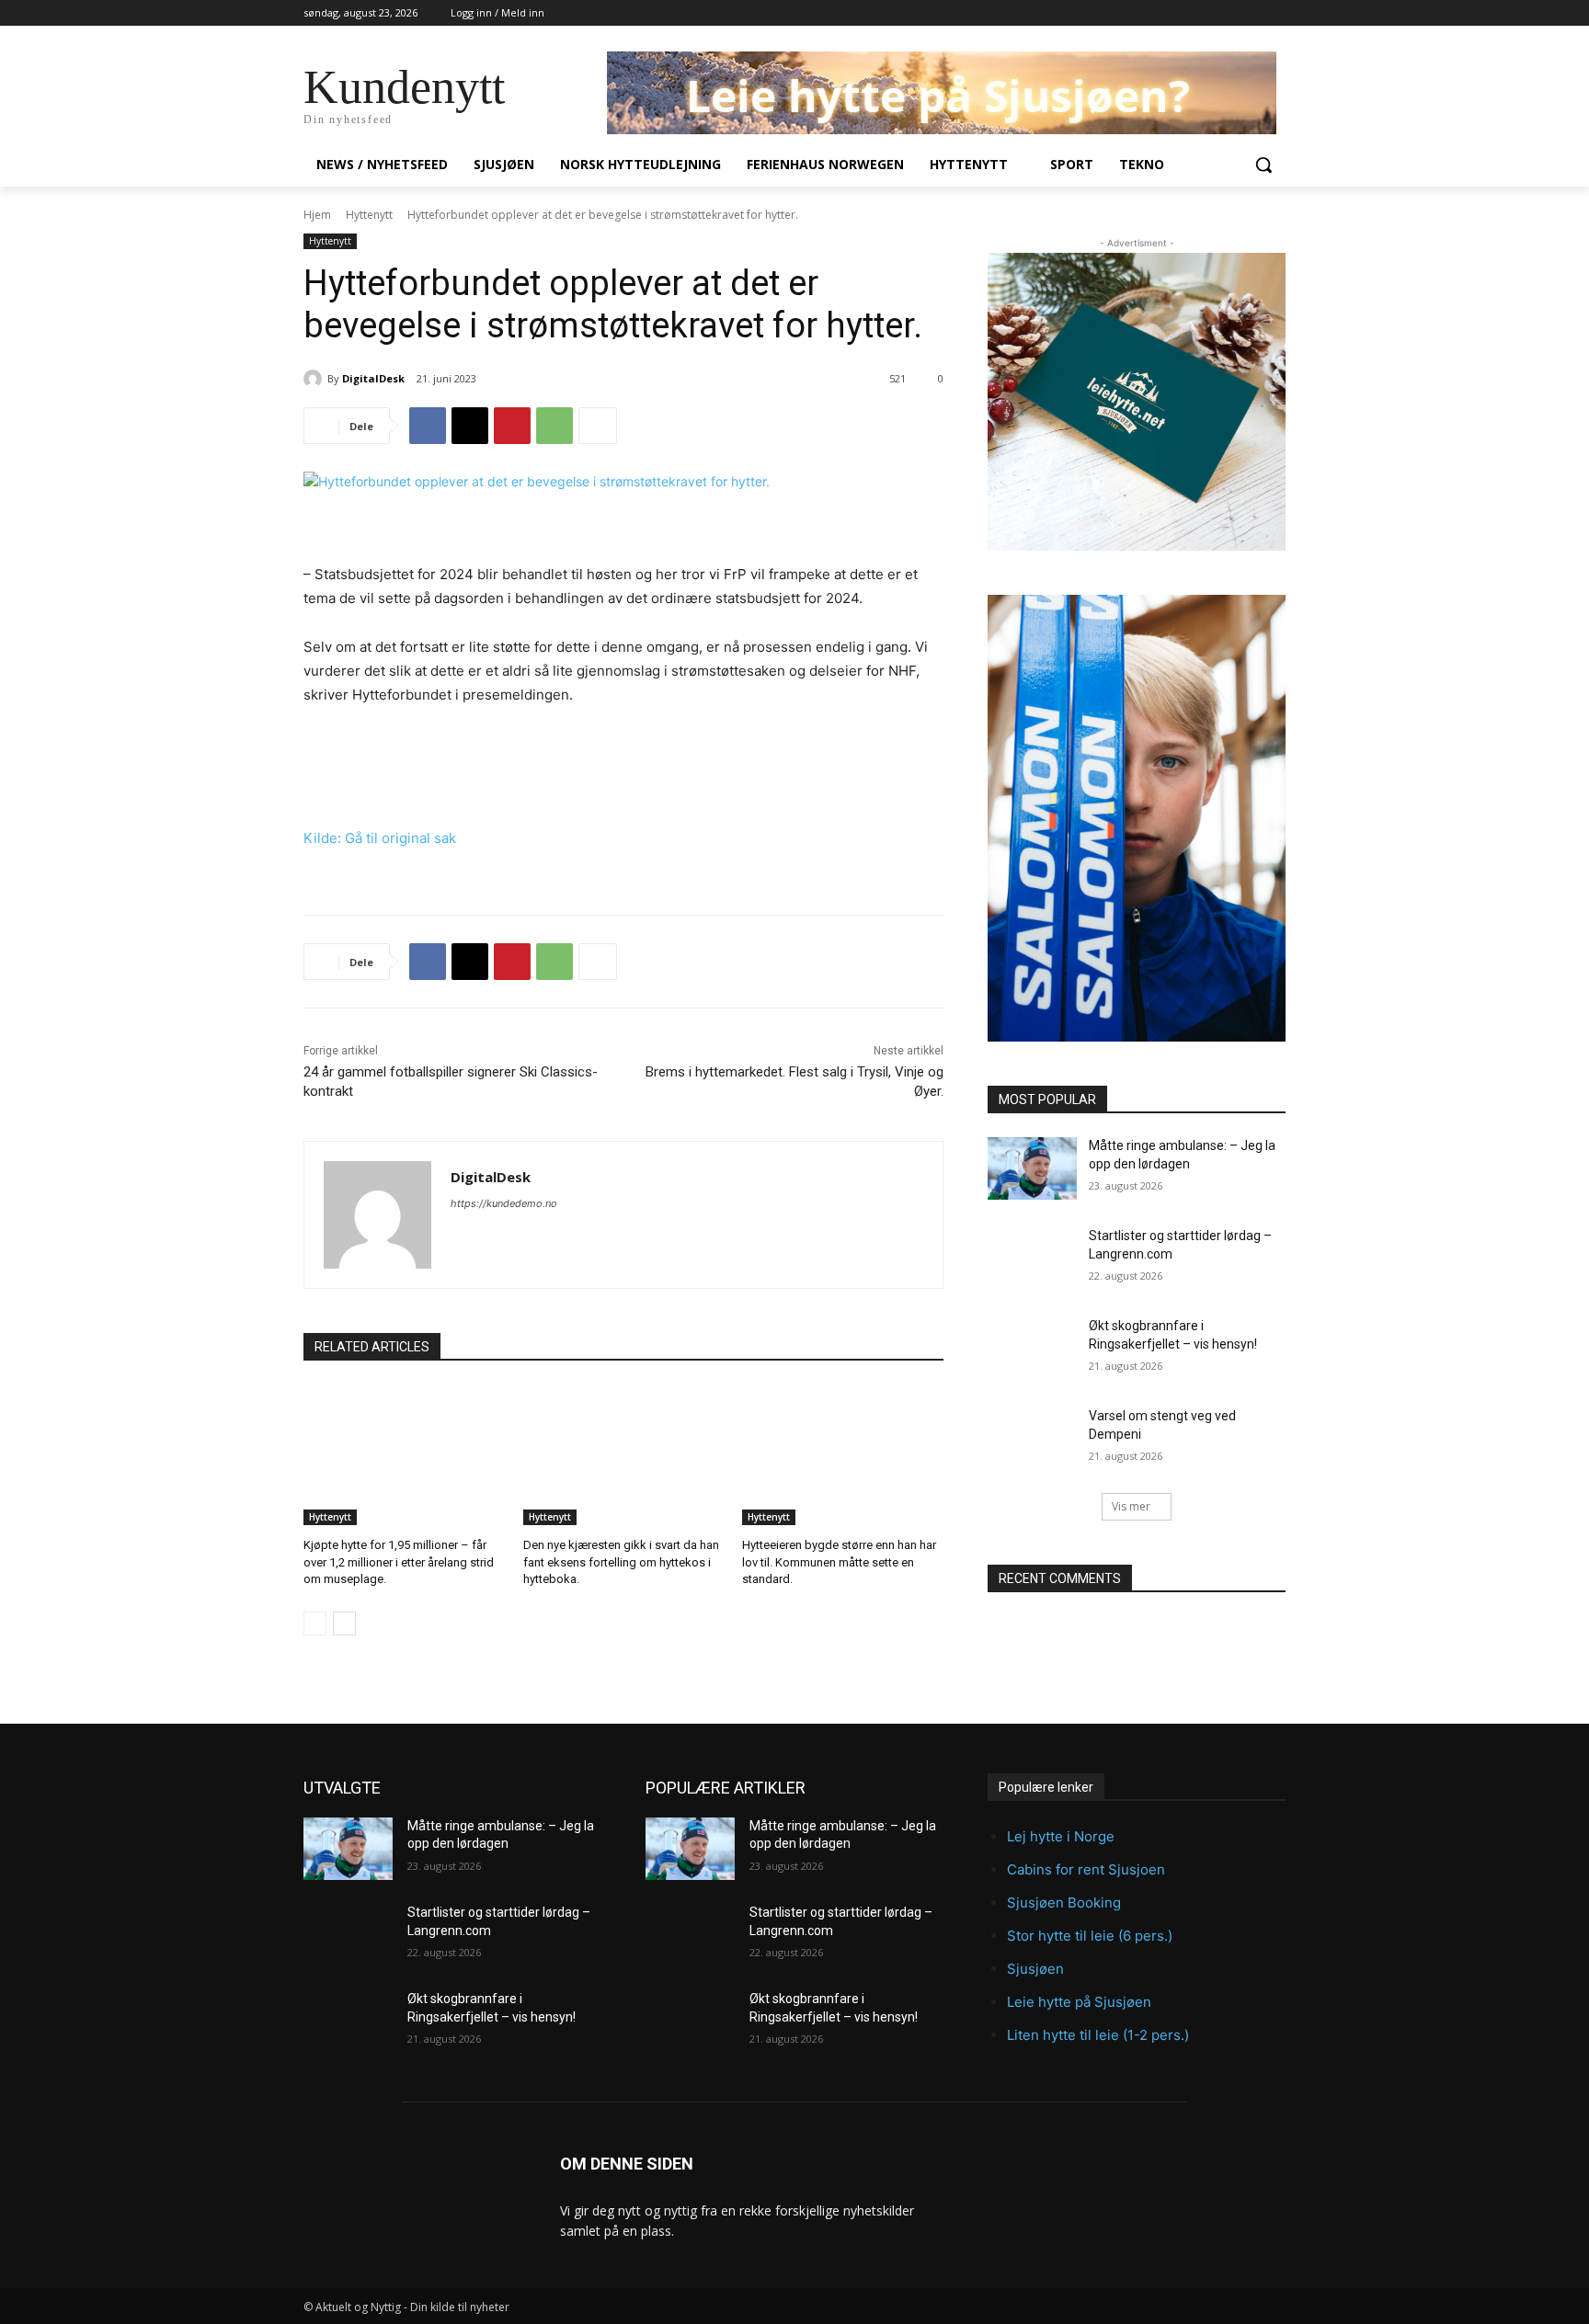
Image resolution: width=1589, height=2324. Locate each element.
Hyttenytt (369, 215)
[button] (1263, 165)
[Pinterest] (512, 426)
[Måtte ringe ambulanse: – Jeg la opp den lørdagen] (1032, 1168)
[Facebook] (428, 426)
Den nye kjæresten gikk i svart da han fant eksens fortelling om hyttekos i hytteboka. (621, 1561)
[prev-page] (315, 1623)
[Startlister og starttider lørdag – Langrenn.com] (1032, 1259)
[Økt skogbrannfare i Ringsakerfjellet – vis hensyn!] (1032, 1349)
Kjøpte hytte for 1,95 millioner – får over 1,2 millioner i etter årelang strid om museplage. (399, 1561)
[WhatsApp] (554, 426)
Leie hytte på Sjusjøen (1079, 2002)
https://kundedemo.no (504, 1203)
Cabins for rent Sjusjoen (1086, 1869)
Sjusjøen (1035, 1969)
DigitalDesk (373, 378)
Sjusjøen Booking (1064, 1902)
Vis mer (1131, 1506)
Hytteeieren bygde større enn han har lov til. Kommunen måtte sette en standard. (839, 1561)
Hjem (317, 215)
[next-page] (344, 1623)
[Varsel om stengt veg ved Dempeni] (1032, 1439)
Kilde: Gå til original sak (380, 838)
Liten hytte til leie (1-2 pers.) (1098, 2035)
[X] (470, 426)
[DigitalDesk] (315, 379)
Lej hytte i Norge (1061, 1836)
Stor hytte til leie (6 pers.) (1090, 1936)
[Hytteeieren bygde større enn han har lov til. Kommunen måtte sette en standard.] (843, 1455)
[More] (598, 426)
